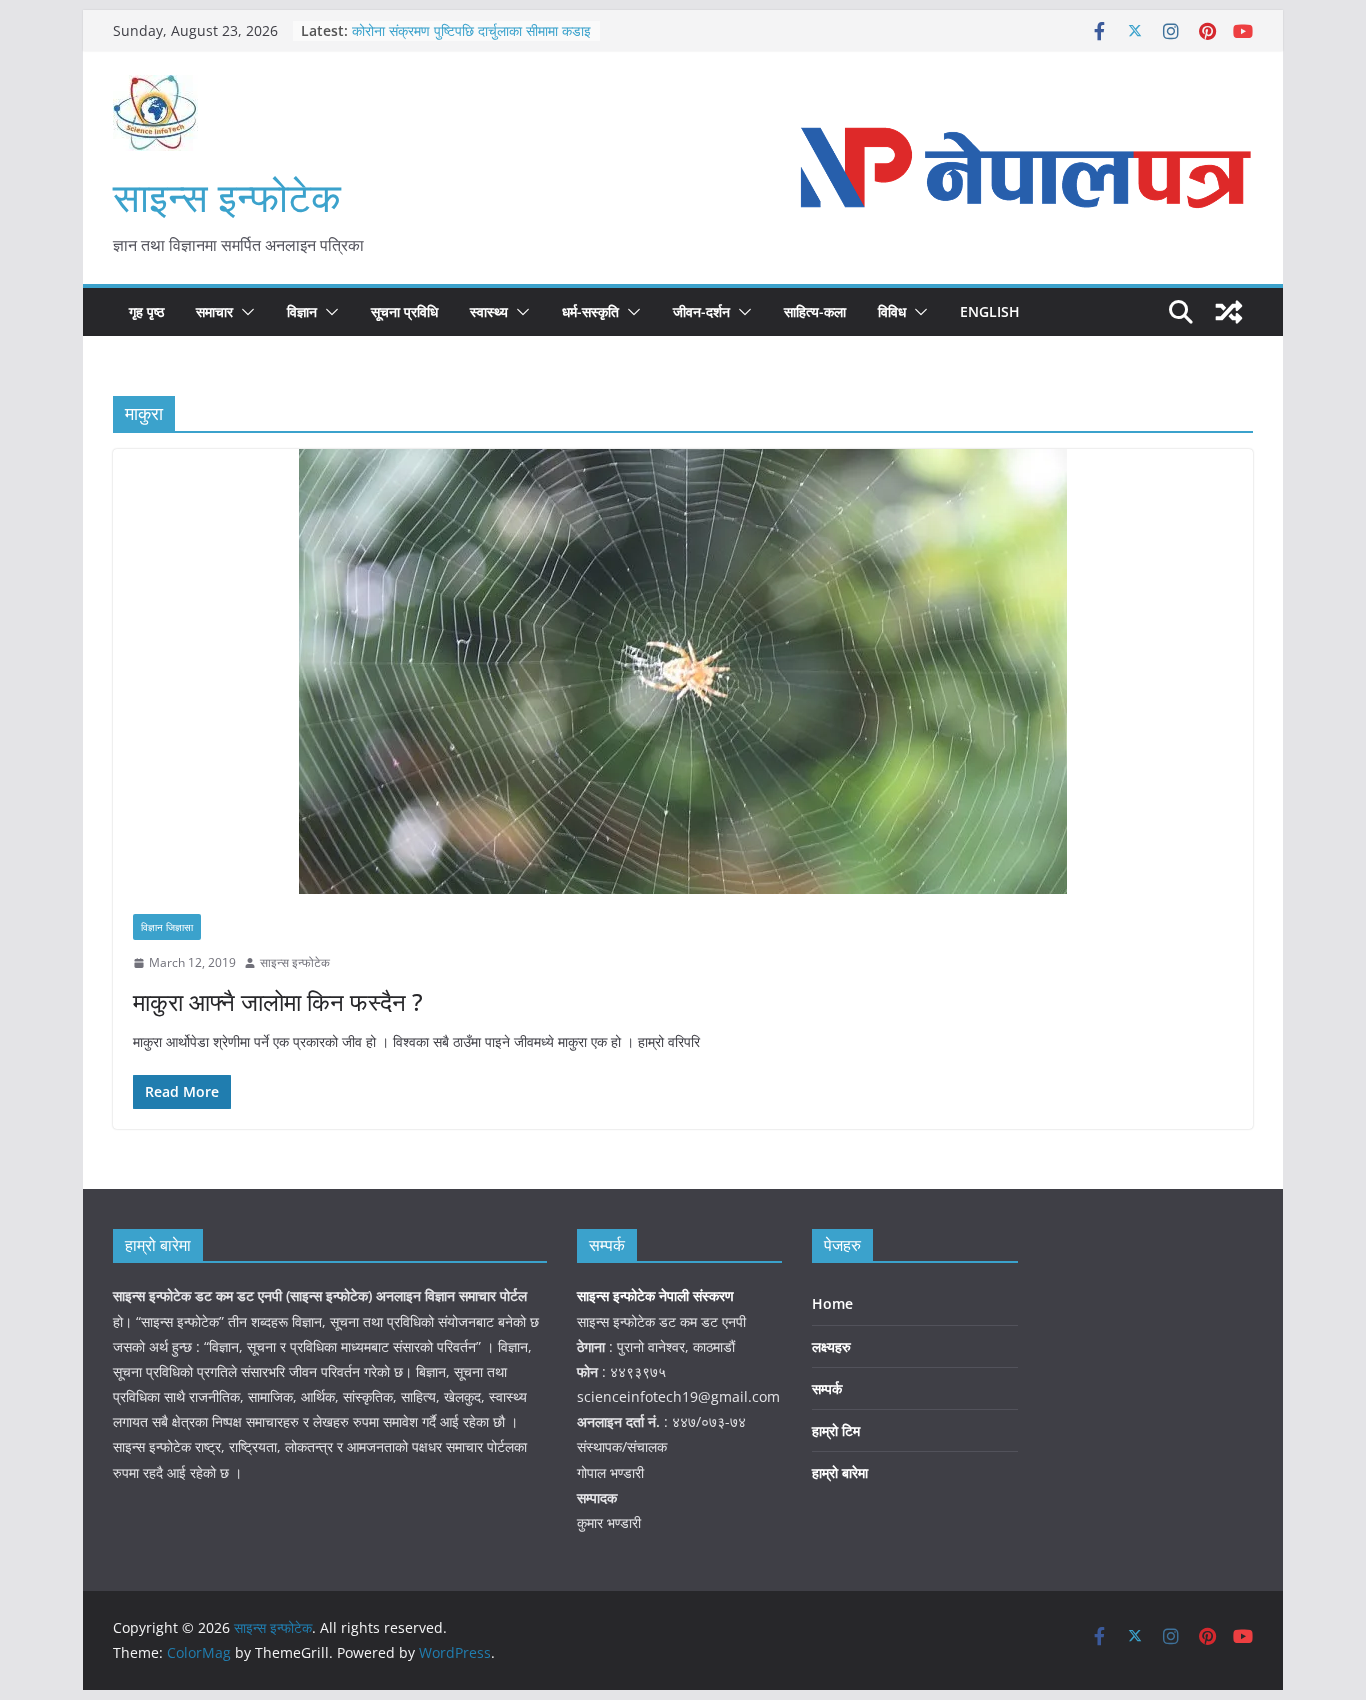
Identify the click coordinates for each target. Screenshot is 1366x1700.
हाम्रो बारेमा (840, 1472)
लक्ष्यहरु (831, 1346)
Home (832, 1303)
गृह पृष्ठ (146, 311)
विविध (892, 311)
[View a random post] (1229, 312)
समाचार (214, 311)
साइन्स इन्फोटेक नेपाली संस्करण (657, 1295)
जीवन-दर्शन (701, 311)
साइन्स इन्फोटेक (227, 196)
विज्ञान (302, 311)
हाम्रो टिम (836, 1430)
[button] (244, 312)
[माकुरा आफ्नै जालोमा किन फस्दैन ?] (683, 671)
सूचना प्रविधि (404, 311)
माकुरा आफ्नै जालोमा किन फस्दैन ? (278, 1001)
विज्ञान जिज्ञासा (167, 927)
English (990, 311)
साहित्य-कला (815, 311)
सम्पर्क (827, 1388)
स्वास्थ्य (489, 311)
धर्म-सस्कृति (590, 311)
